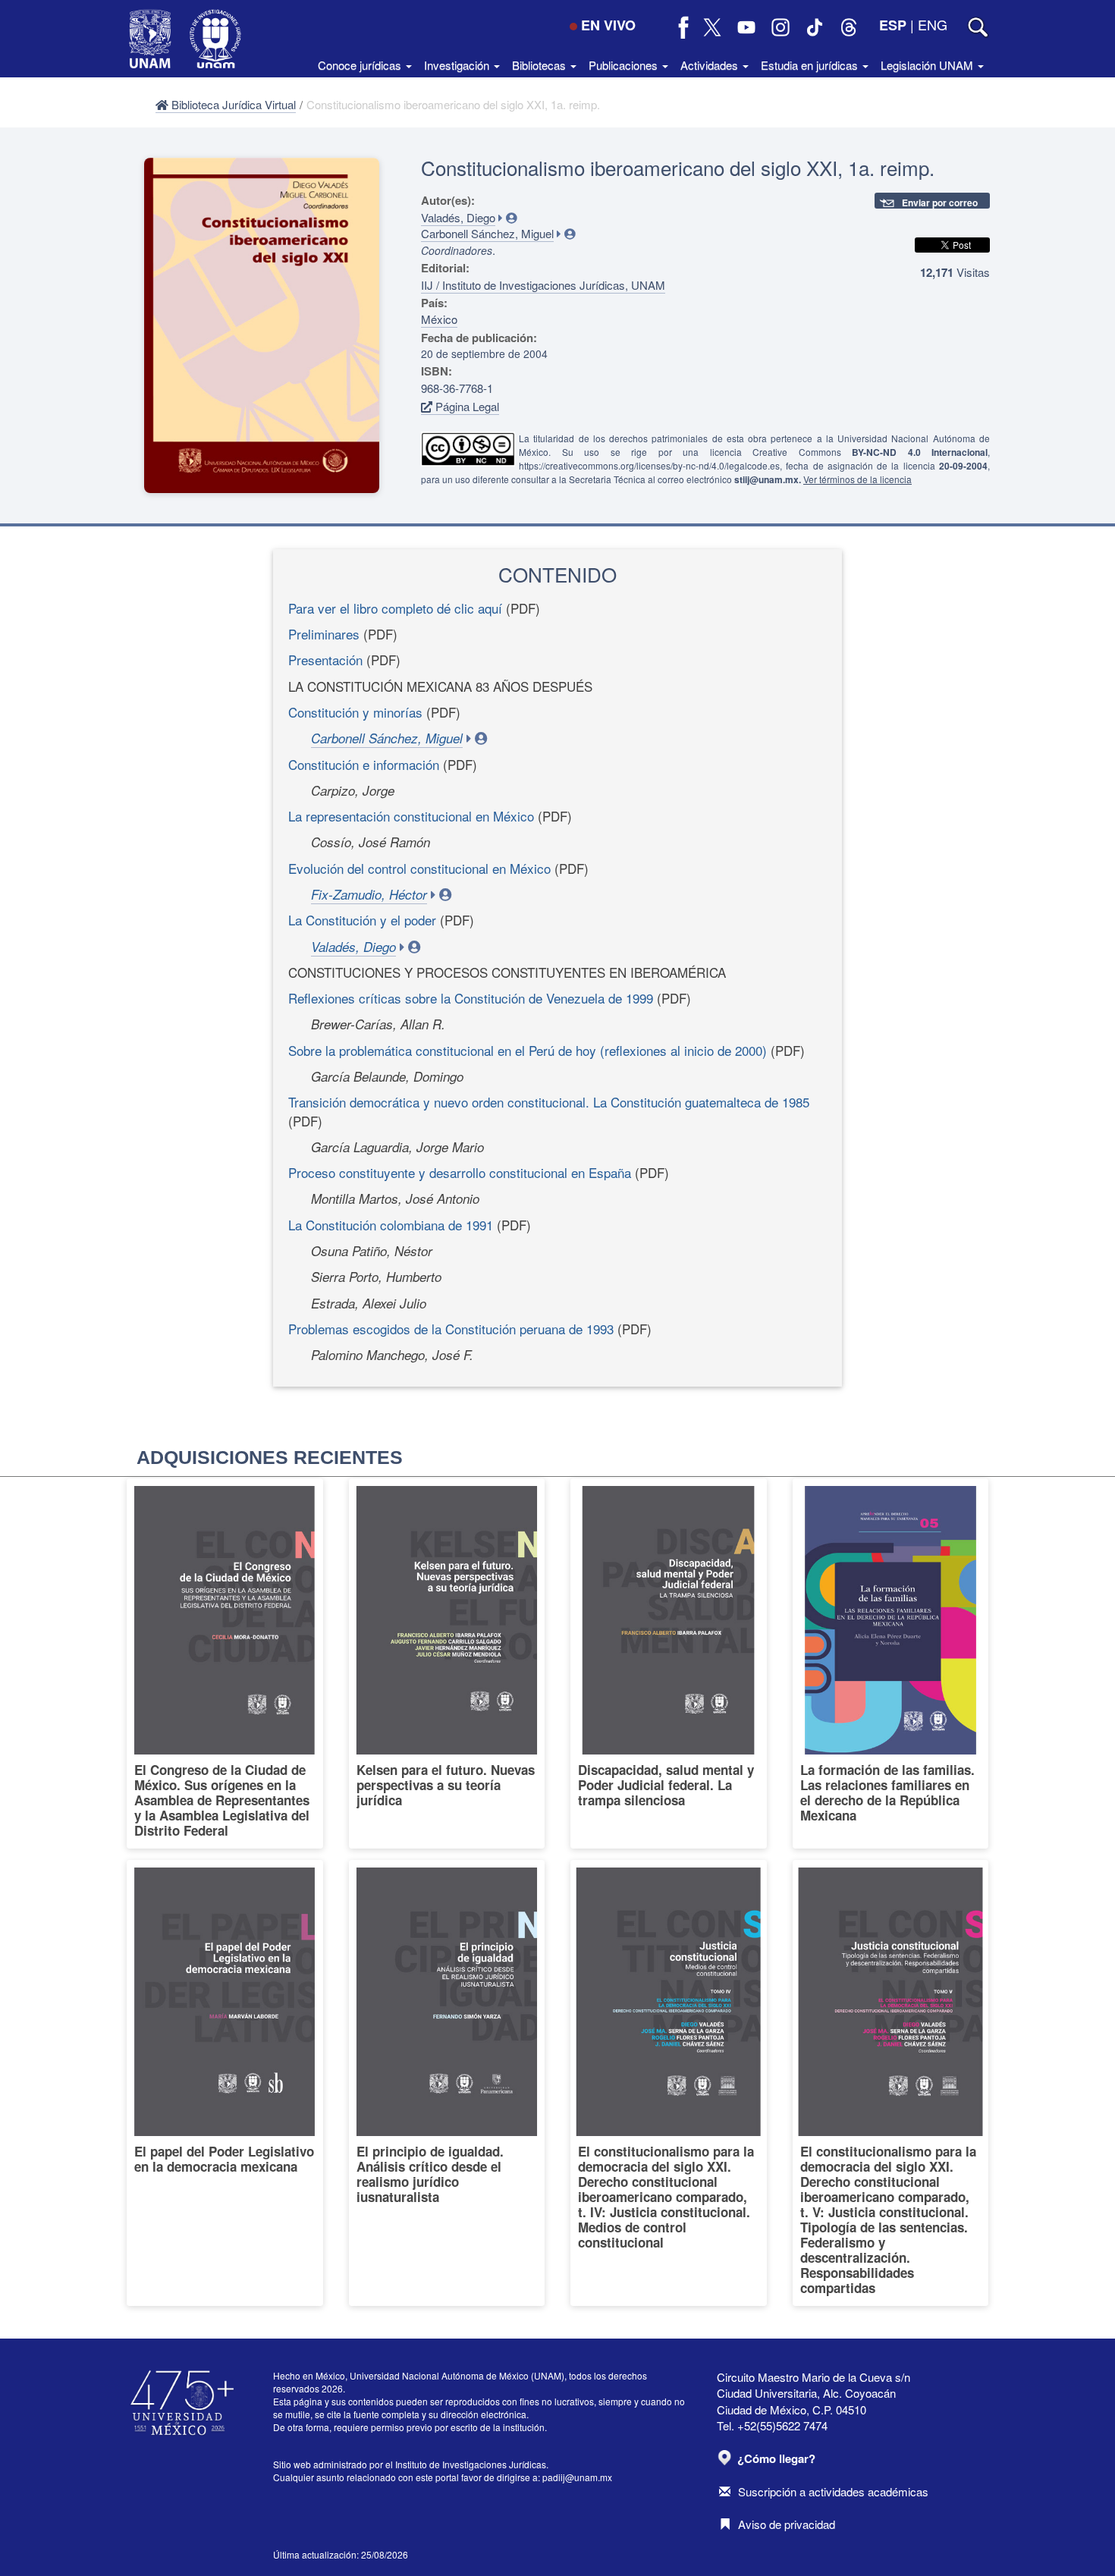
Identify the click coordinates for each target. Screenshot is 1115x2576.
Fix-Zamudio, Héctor (369, 894)
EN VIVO (608, 25)
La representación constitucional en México (411, 816)
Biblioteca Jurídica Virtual (232, 104)
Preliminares (324, 634)
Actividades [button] (711, 65)
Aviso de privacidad (787, 2524)
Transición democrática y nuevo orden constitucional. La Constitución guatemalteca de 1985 (549, 1102)
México (439, 319)
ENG (933, 24)
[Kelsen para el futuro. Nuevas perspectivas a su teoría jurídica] (447, 1663)
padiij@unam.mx (577, 2477)
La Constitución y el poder (362, 920)
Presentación (325, 660)
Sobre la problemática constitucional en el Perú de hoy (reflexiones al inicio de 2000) (528, 1050)
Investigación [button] (458, 65)
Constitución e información (364, 764)
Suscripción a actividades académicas (833, 2491)
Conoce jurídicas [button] (361, 65)
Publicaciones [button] (625, 65)
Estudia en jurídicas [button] (811, 65)
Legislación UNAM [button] (928, 65)
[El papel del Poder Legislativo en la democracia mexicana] (225, 2083)
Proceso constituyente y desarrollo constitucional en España (460, 1172)
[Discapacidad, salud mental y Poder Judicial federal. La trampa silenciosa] (669, 1663)
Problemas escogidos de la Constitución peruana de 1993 (451, 1329)
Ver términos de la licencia (857, 479)
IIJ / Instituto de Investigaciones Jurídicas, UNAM (543, 285)
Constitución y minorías (355, 712)
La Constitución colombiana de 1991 (391, 1225)
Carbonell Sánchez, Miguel (487, 233)
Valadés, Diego (458, 217)
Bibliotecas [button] (540, 65)
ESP (893, 25)
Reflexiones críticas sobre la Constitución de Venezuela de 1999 (471, 998)
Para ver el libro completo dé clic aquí (395, 608)
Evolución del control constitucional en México (419, 868)
